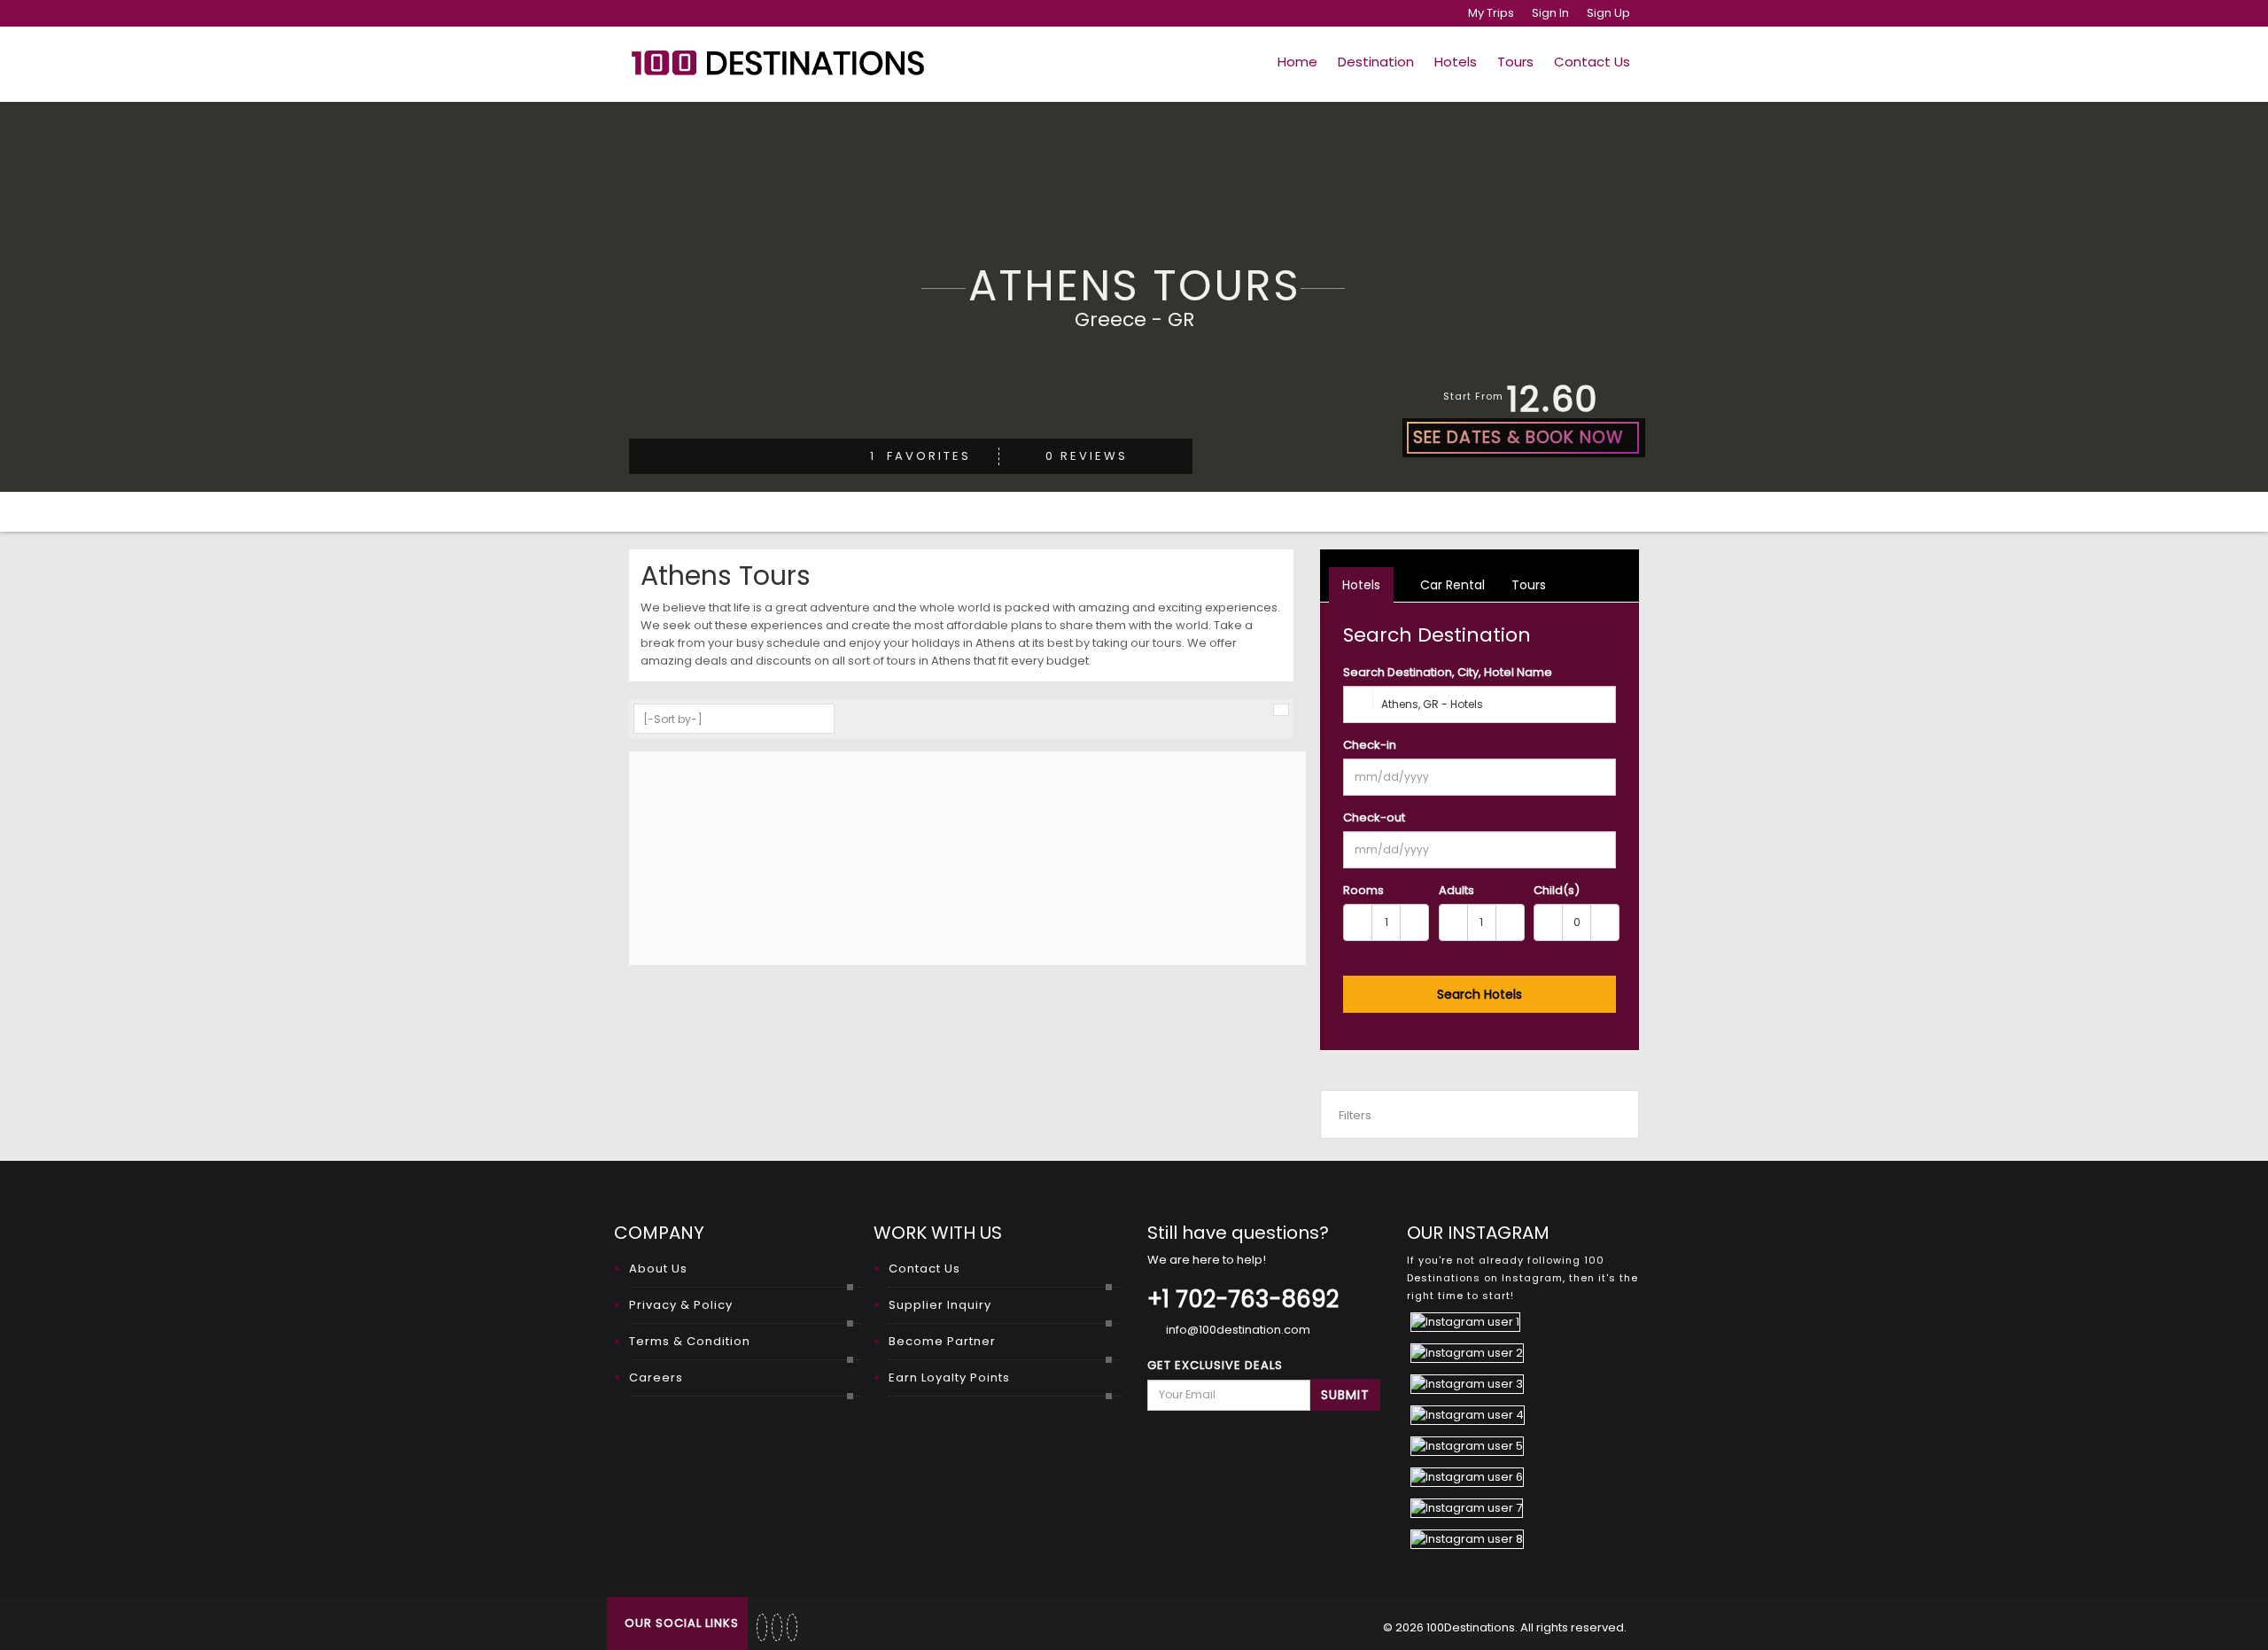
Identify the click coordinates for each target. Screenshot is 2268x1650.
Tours (1515, 62)
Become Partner (942, 1341)
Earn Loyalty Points (949, 1378)
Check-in (1370, 745)
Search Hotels (1480, 994)
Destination (1376, 62)
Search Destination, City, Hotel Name (1448, 672)
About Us (658, 1269)
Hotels (1456, 62)
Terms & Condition (690, 1341)
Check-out (1374, 817)
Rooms (1363, 890)
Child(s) (1557, 890)
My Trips (1491, 13)
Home (1297, 62)
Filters (1355, 1115)
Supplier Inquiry (940, 1305)
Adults (1456, 890)
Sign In (1550, 13)
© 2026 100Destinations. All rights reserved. (1505, 1627)
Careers (656, 1378)
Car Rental (1451, 585)
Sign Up (1608, 13)
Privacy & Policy (681, 1305)
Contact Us (1592, 62)
